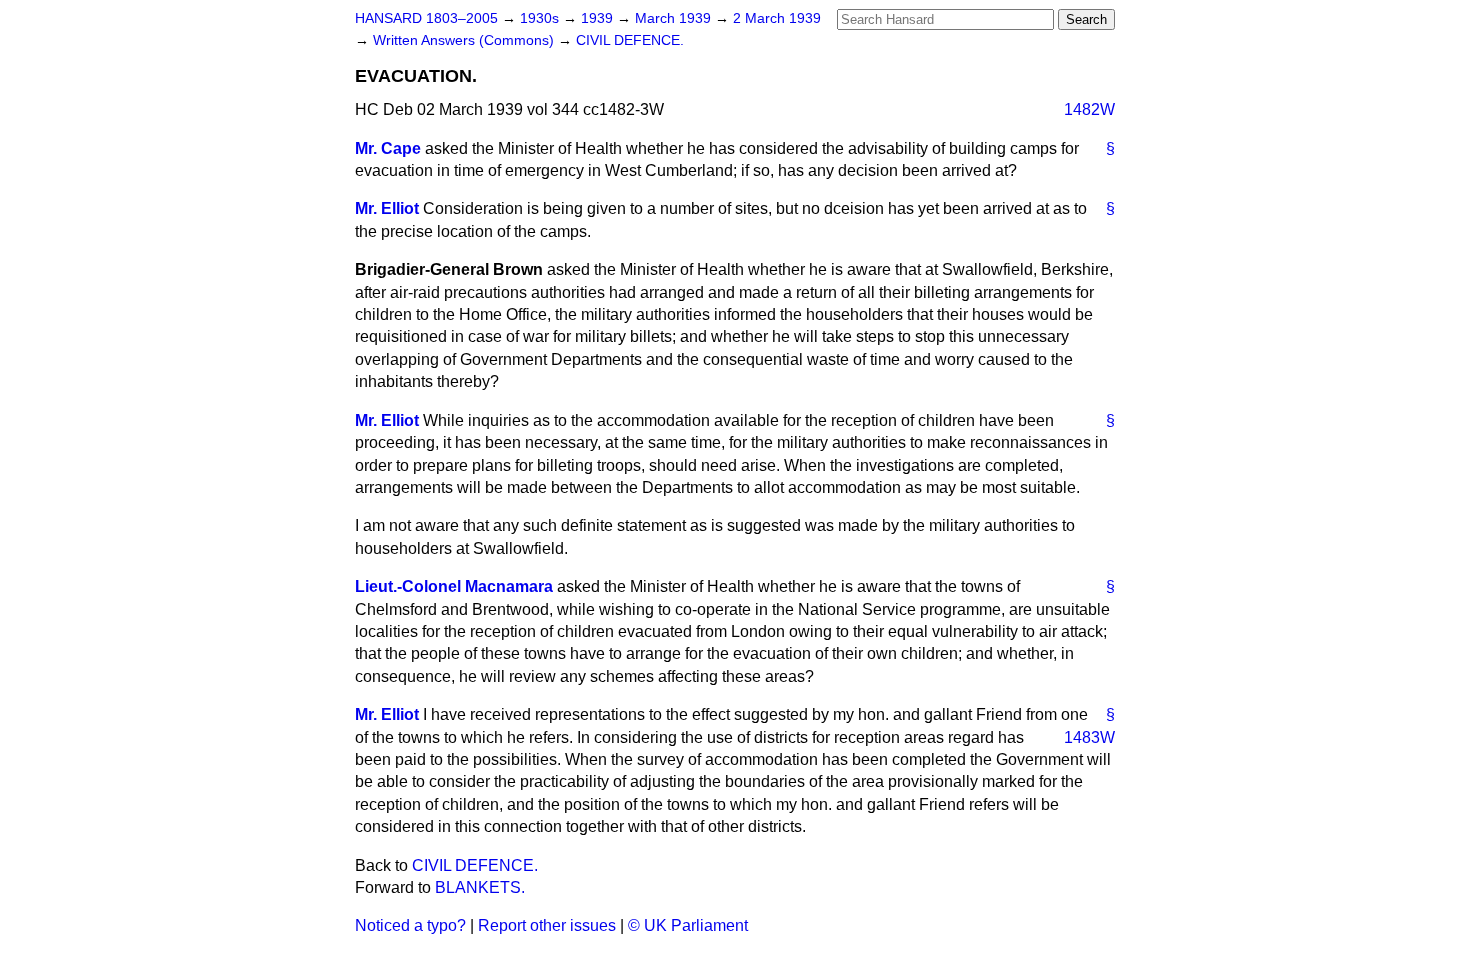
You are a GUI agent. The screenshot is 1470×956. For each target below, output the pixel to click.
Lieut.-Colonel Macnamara (454, 586)
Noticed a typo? (410, 925)
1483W (1089, 737)
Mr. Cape (388, 148)
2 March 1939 (777, 18)
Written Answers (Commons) (465, 40)
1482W (1089, 109)
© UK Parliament (688, 925)
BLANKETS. (480, 887)
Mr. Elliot (387, 208)
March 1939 (675, 18)
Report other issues (547, 925)
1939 (599, 18)
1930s (541, 18)
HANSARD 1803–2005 (426, 18)
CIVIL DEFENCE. (630, 40)
